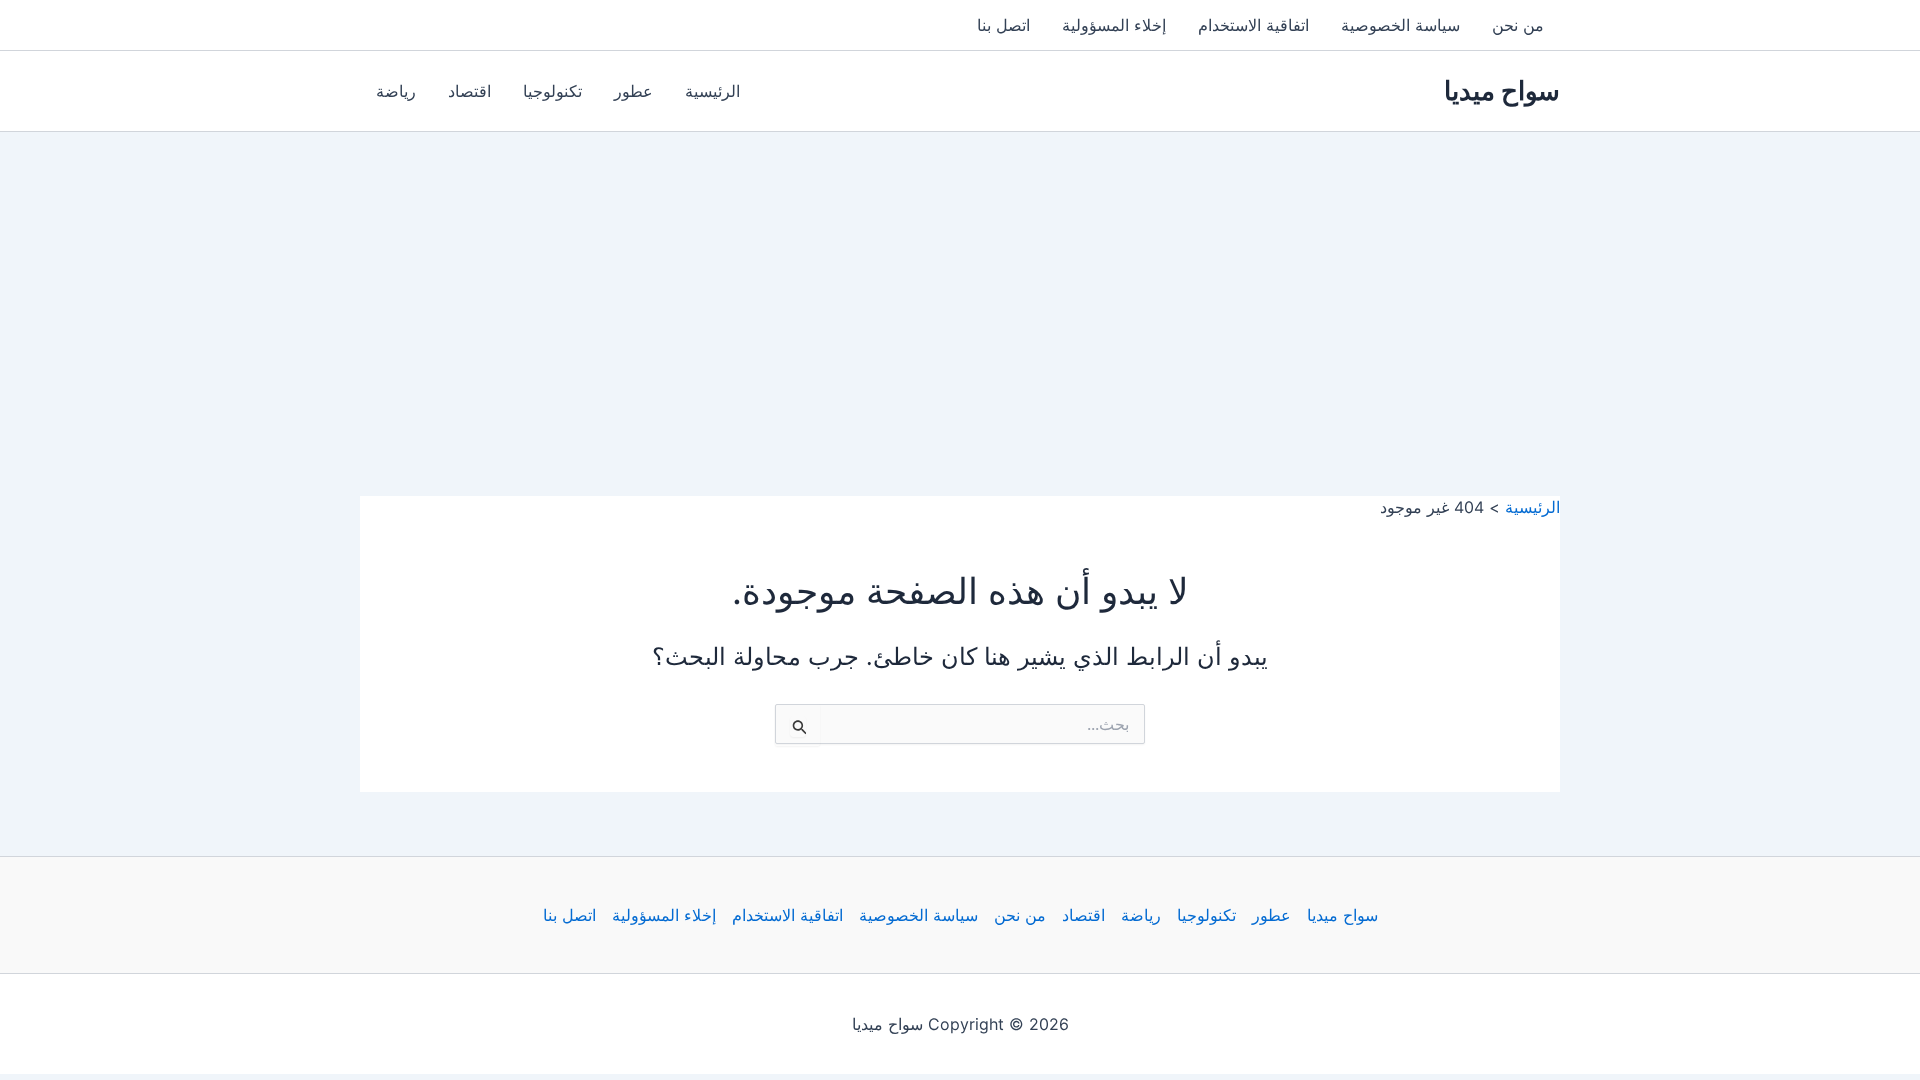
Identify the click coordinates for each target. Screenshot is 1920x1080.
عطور (633, 91)
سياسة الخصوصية (1400, 25)
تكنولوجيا (552, 91)
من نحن (1518, 25)
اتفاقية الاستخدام (1253, 25)
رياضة (396, 91)
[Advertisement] (960, 282)
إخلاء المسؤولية (1114, 25)
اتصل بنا (1003, 25)
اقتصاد (469, 91)
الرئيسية (712, 91)
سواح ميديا (1502, 90)
